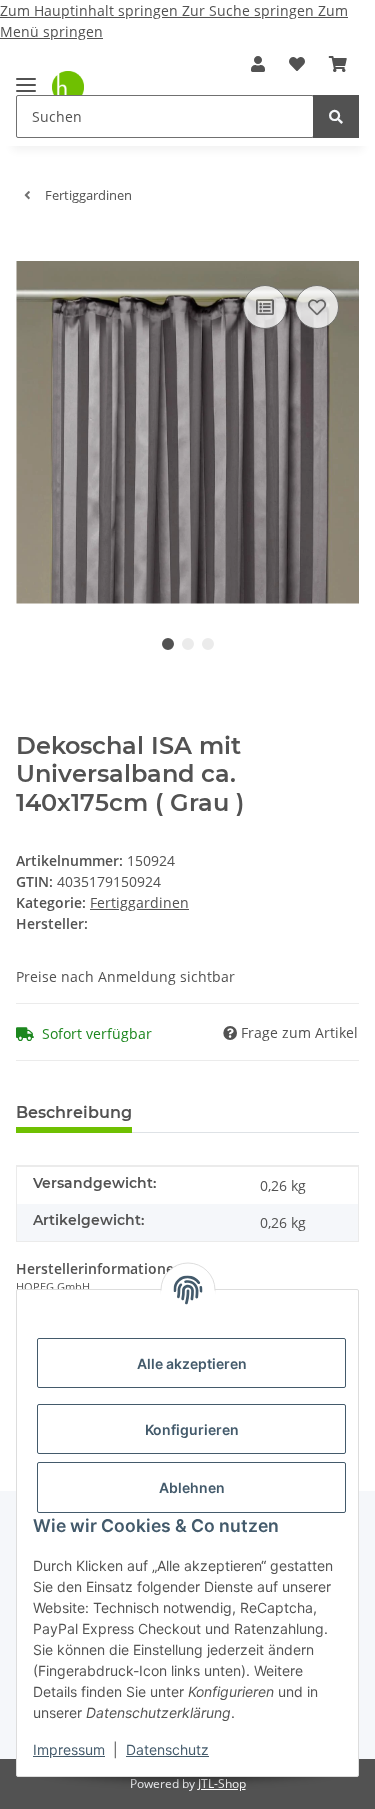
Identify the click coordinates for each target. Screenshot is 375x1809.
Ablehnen (192, 1487)
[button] (258, 64)
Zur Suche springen (250, 10)
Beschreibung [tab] (74, 1112)
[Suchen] (336, 116)
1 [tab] (168, 644)
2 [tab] (188, 644)
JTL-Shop (222, 1783)
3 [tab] (208, 644)
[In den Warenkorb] (32, 250)
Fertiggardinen (139, 902)
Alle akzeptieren (192, 1363)
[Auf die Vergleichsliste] (265, 307)
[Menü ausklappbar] (26, 76)
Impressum (69, 1749)
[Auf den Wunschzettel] (317, 307)
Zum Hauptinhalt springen (91, 10)
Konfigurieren (192, 1429)
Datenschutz (167, 1749)
